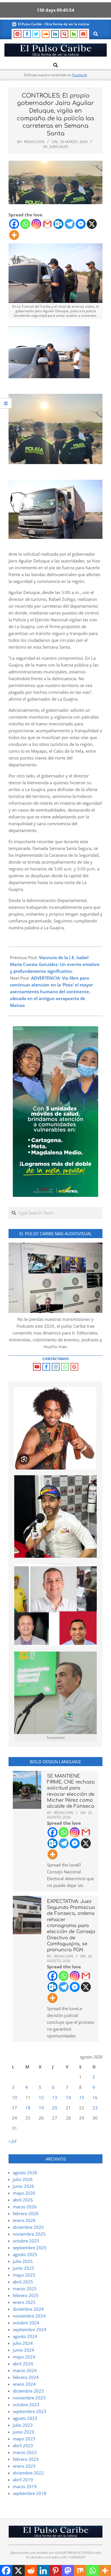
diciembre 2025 (28, 2227)
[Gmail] (47, 224)
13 (55, 2097)
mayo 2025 (24, 2275)
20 (55, 2108)
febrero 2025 (26, 2295)
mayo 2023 (24, 2439)
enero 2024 (24, 2384)
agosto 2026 (25, 2172)
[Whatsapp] (25, 224)
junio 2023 (23, 2432)
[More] (14, 235)
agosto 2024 (25, 2336)
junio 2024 (23, 2350)
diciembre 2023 (28, 2391)
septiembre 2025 (30, 2248)
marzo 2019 (25, 2486)
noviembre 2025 (29, 2234)
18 (28, 2108)
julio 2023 (23, 2425)
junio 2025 (23, 2268)
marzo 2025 (25, 2289)
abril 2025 (23, 2282)
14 (68, 2097)
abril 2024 (23, 2364)
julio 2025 (23, 2261)
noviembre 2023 (29, 2398)
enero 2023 (24, 2466)
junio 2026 (23, 2186)
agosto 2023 (25, 2418)
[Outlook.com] (58, 224)
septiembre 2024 (30, 2329)
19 (41, 2108)
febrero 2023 (26, 2459)
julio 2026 (23, 2179)
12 (41, 2097)
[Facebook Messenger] (81, 224)
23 (95, 2108)
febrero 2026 (26, 2213)
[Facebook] (14, 224)
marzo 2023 (25, 2452)
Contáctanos (56, 1359)
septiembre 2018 (30, 2493)
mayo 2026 (24, 2193)
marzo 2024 (25, 2370)
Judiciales (59, 146)
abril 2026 (23, 2200)
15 (82, 2097)
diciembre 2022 (28, 2473)
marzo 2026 (25, 2207)
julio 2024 (23, 2343)
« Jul (13, 2141)
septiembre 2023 (30, 2411)
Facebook (80, 75)
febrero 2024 (26, 2377)
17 (15, 2108)
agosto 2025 (25, 2254)
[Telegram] (70, 224)
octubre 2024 (26, 2323)
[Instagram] (36, 224)
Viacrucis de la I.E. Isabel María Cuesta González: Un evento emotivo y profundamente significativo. (55, 964)
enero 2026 (24, 2220)
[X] (92, 224)
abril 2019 (23, 2480)
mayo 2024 (24, 2357)
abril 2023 (23, 2445)
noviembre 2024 (29, 2316)
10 (15, 2097)
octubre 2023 (26, 2405)
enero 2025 (24, 2302)
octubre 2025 (26, 2241)
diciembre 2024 (28, 2309)
